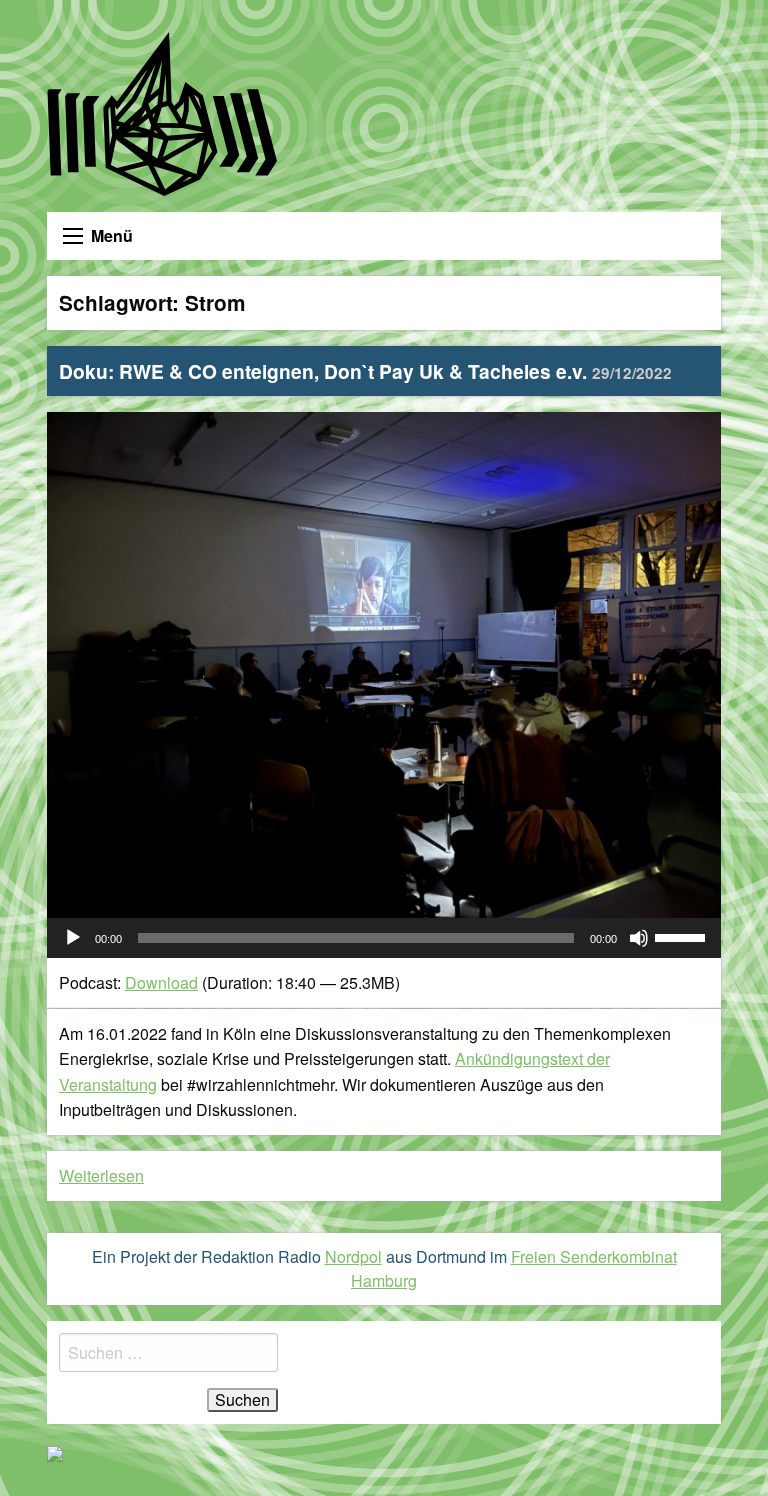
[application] (384, 938)
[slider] (683, 936)
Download (161, 982)
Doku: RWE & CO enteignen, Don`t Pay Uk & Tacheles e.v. (365, 371)
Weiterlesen (101, 1175)
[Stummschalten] (639, 938)
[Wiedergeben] (73, 938)
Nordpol (353, 1256)
